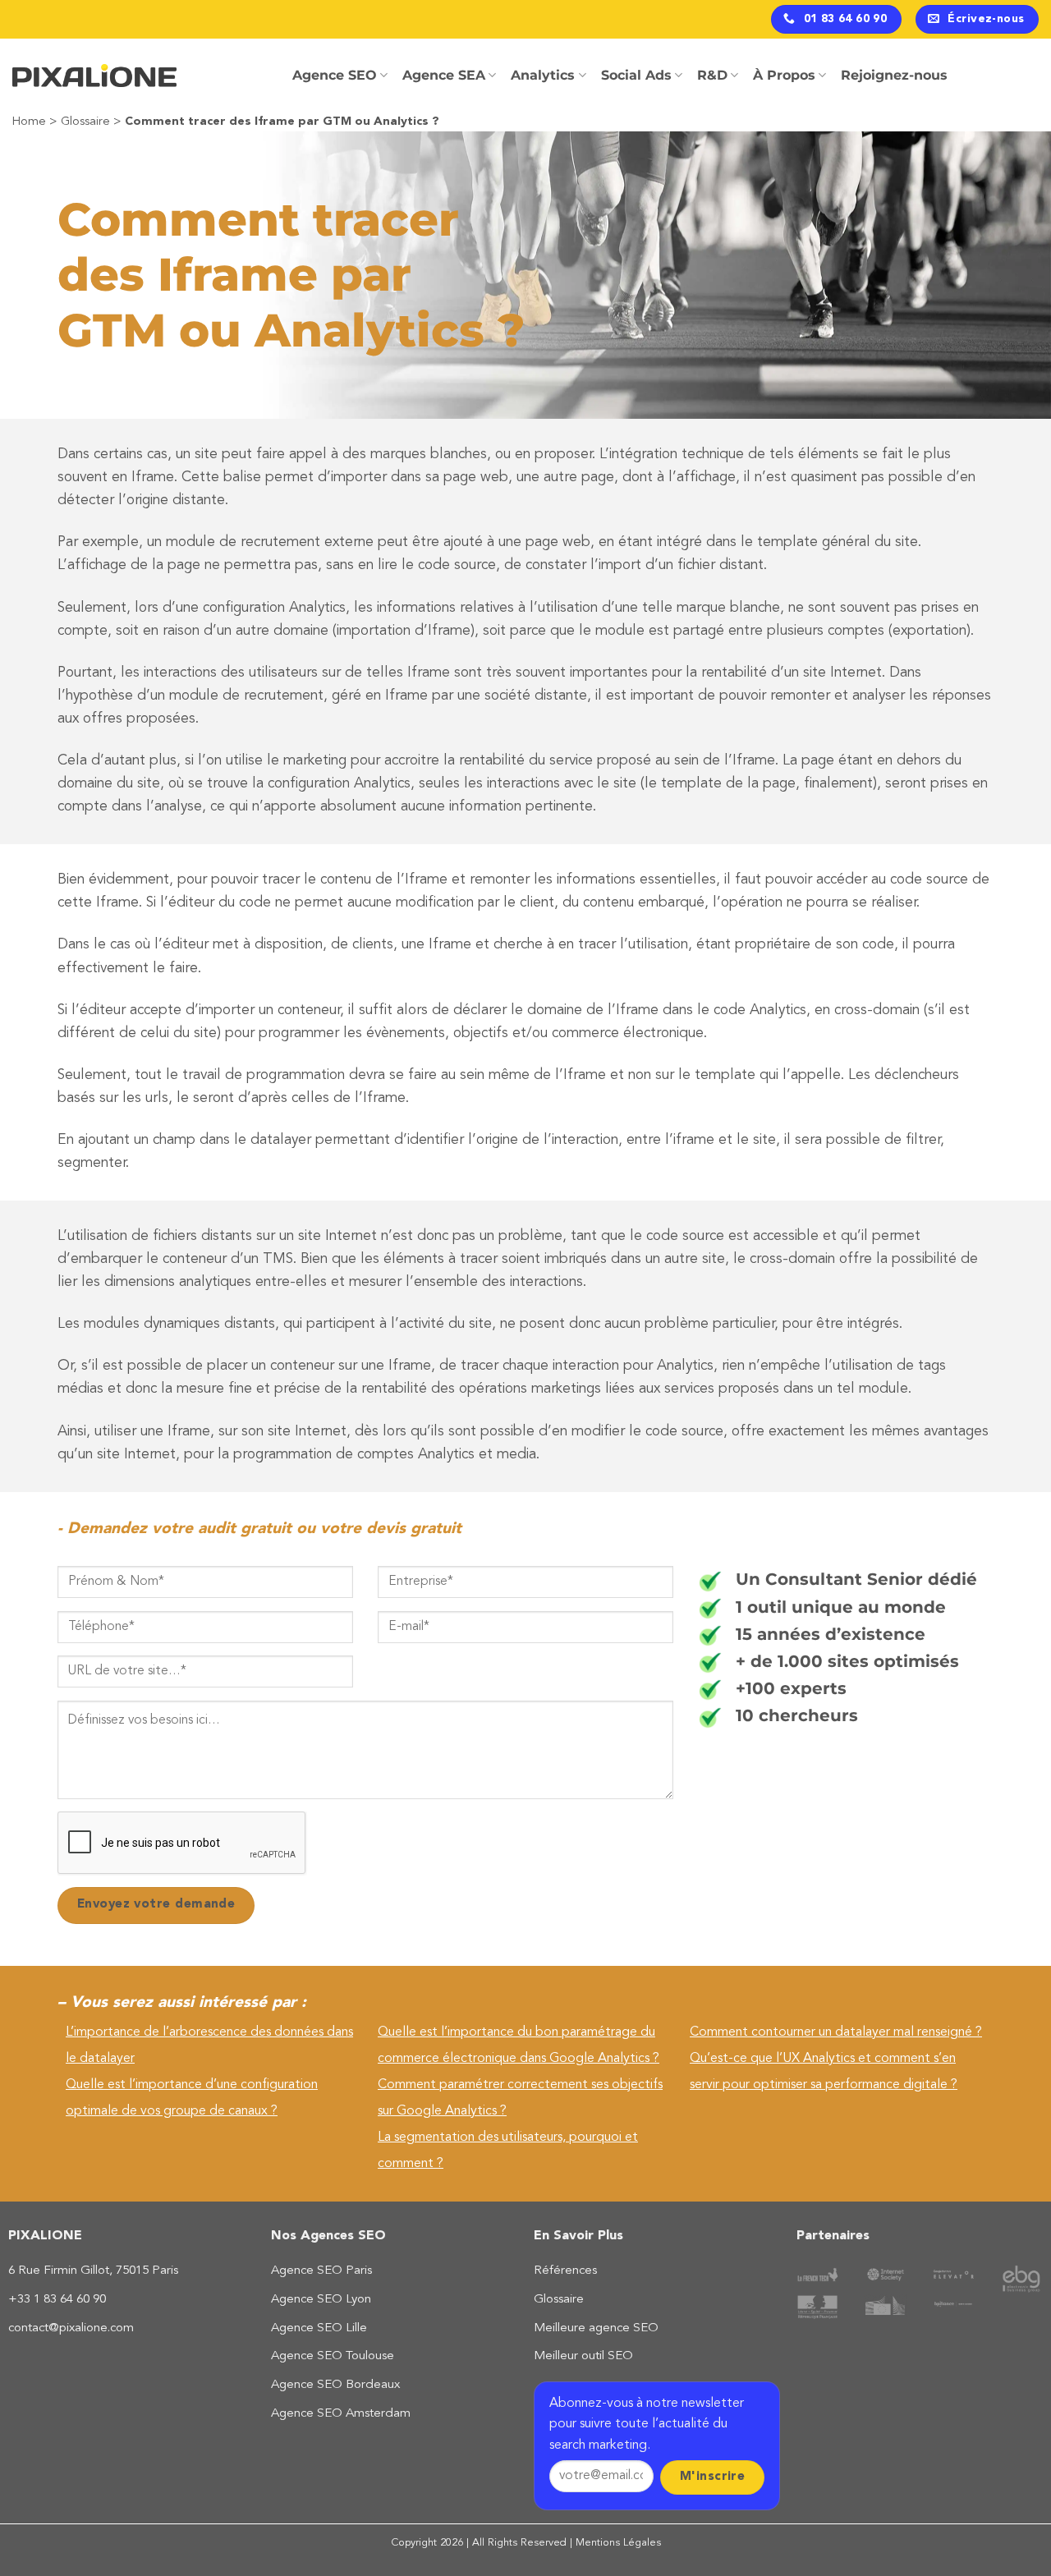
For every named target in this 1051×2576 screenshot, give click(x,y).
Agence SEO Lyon (321, 2300)
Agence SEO (335, 75)
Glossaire (85, 122)
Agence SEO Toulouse (333, 2356)
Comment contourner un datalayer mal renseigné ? (836, 2032)
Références (565, 2271)
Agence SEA (444, 75)
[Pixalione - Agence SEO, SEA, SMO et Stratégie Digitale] (94, 76)
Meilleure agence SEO (596, 2328)
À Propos (784, 75)
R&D (712, 75)
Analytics (543, 75)
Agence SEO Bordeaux (335, 2385)
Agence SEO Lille (319, 2328)
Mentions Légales (618, 2543)
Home (29, 122)
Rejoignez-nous (894, 75)
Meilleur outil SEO (583, 2356)
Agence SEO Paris (321, 2271)
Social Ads (636, 75)
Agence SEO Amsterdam (341, 2414)
